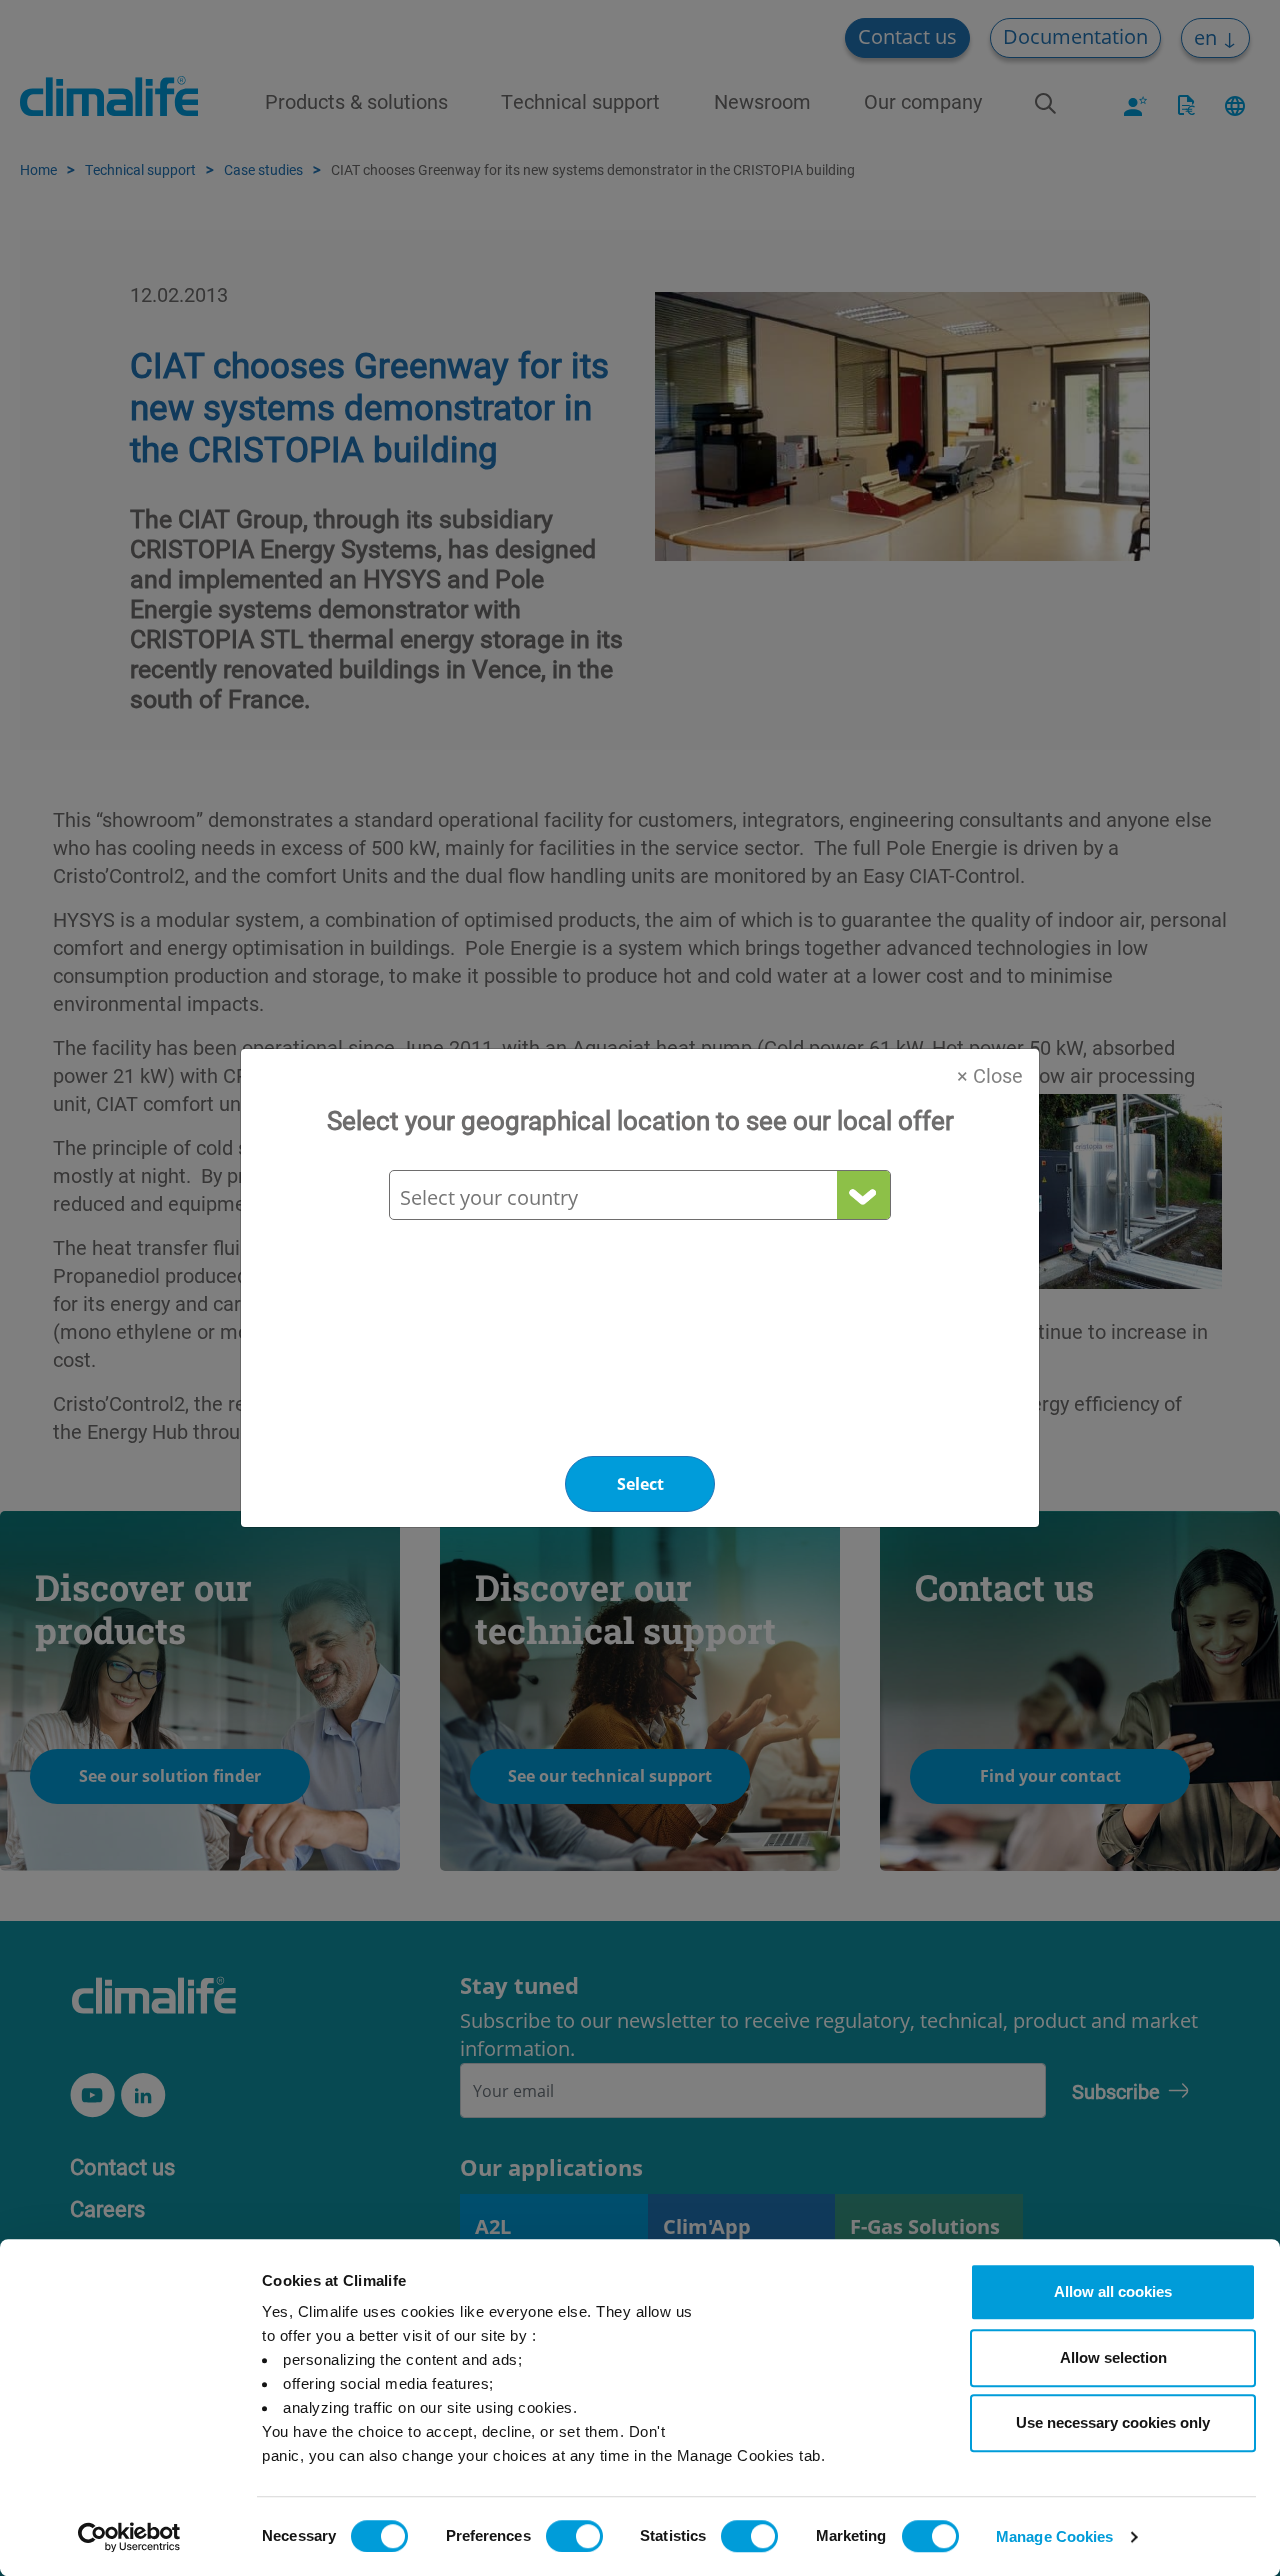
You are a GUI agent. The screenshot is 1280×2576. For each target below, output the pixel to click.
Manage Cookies (1054, 2536)
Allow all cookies (1113, 2291)
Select (640, 1484)
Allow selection (1113, 2357)
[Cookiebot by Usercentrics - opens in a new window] (129, 2537)
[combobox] (639, 1197)
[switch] (574, 2536)
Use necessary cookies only (1113, 2422)
